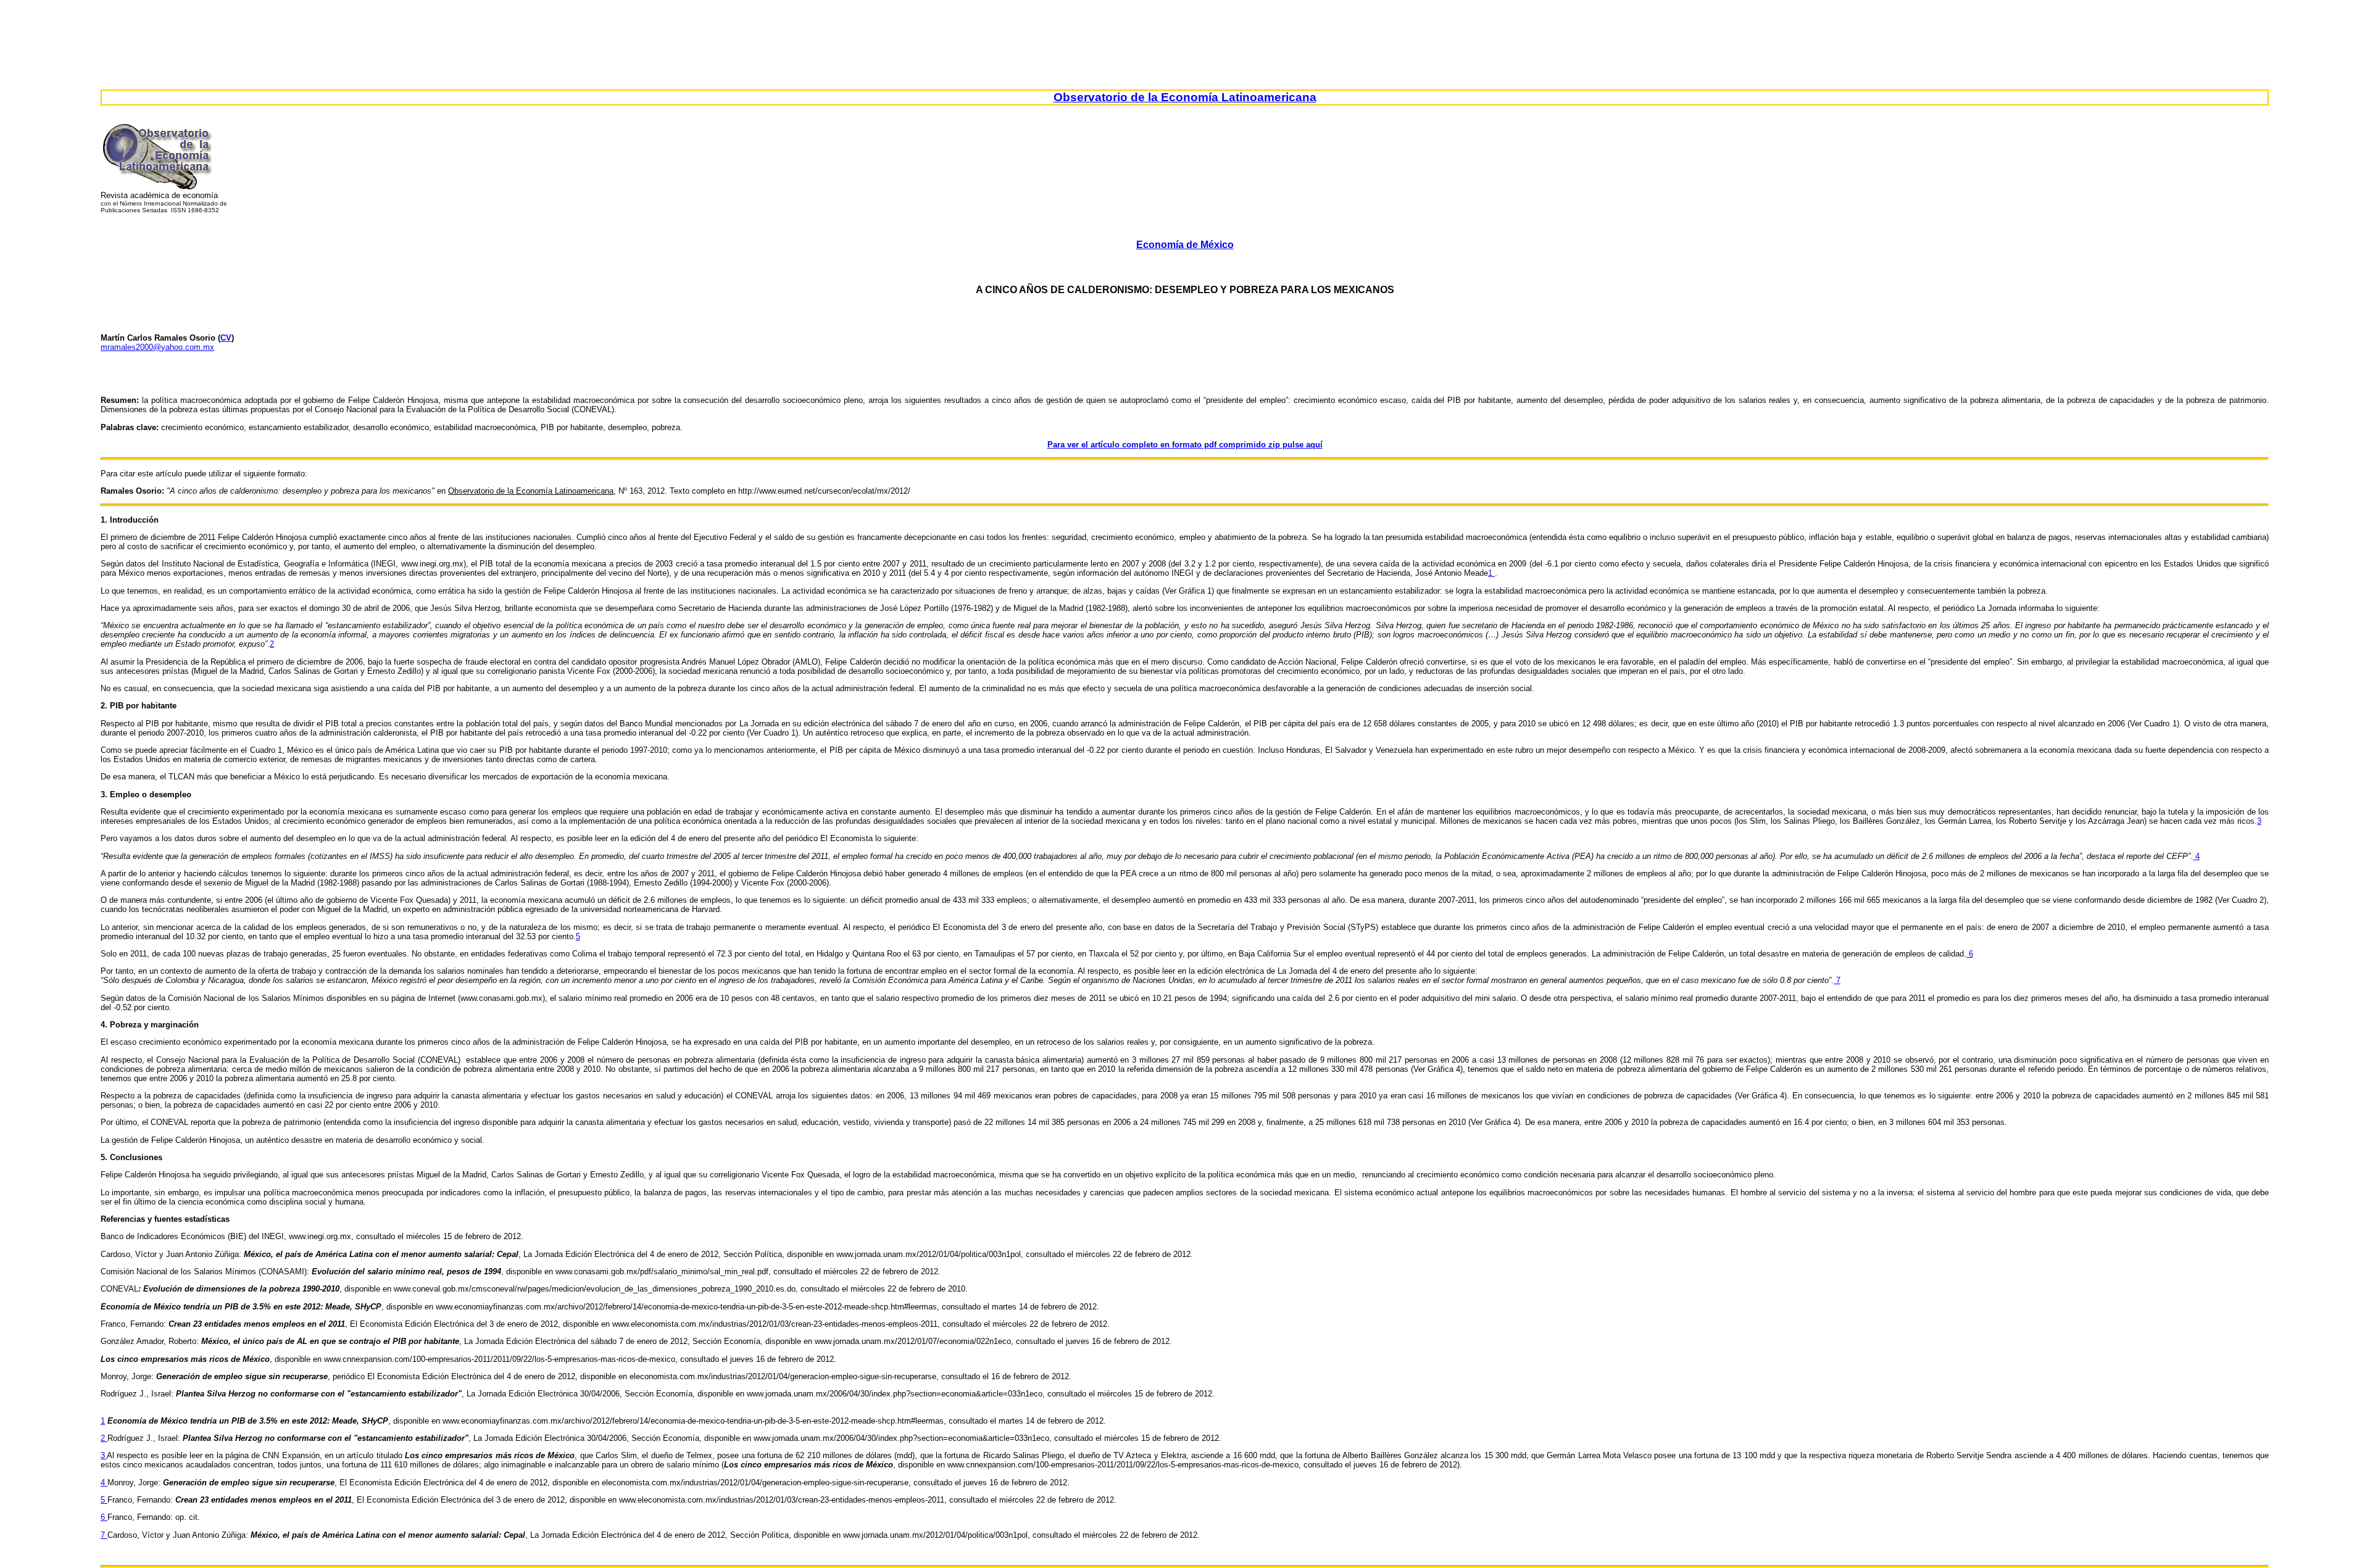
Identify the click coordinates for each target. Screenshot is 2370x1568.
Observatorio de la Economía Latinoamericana (1185, 97)
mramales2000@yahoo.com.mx (157, 347)
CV (226, 338)
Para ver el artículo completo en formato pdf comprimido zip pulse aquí (1185, 445)
